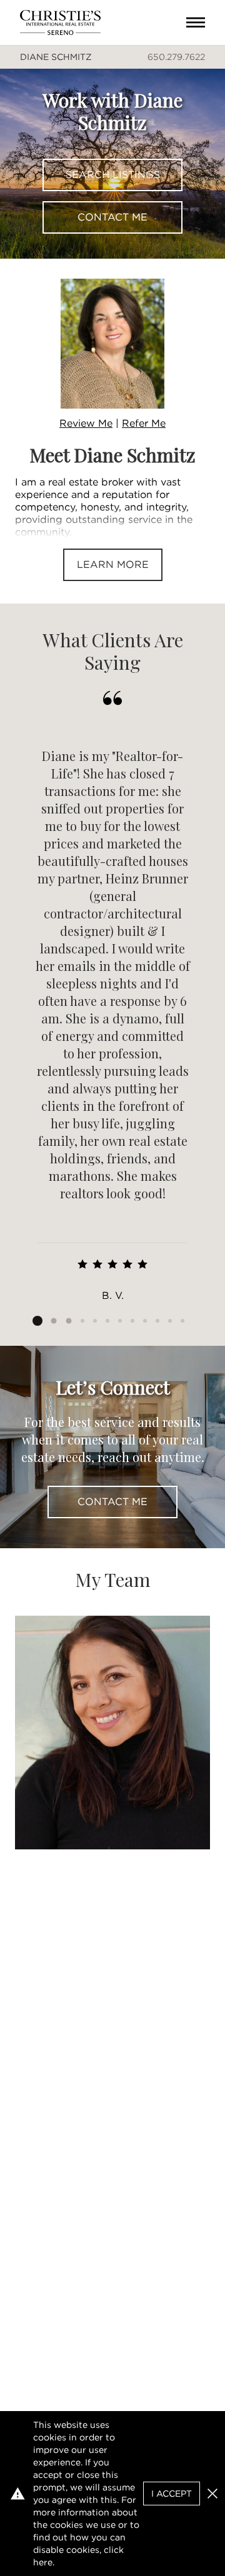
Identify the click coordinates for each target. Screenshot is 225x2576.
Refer (144, 423)
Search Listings (113, 175)
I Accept (172, 2494)
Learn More (113, 564)
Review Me (86, 423)
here (43, 2562)
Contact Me (112, 217)
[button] (212, 2494)
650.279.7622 (176, 57)
